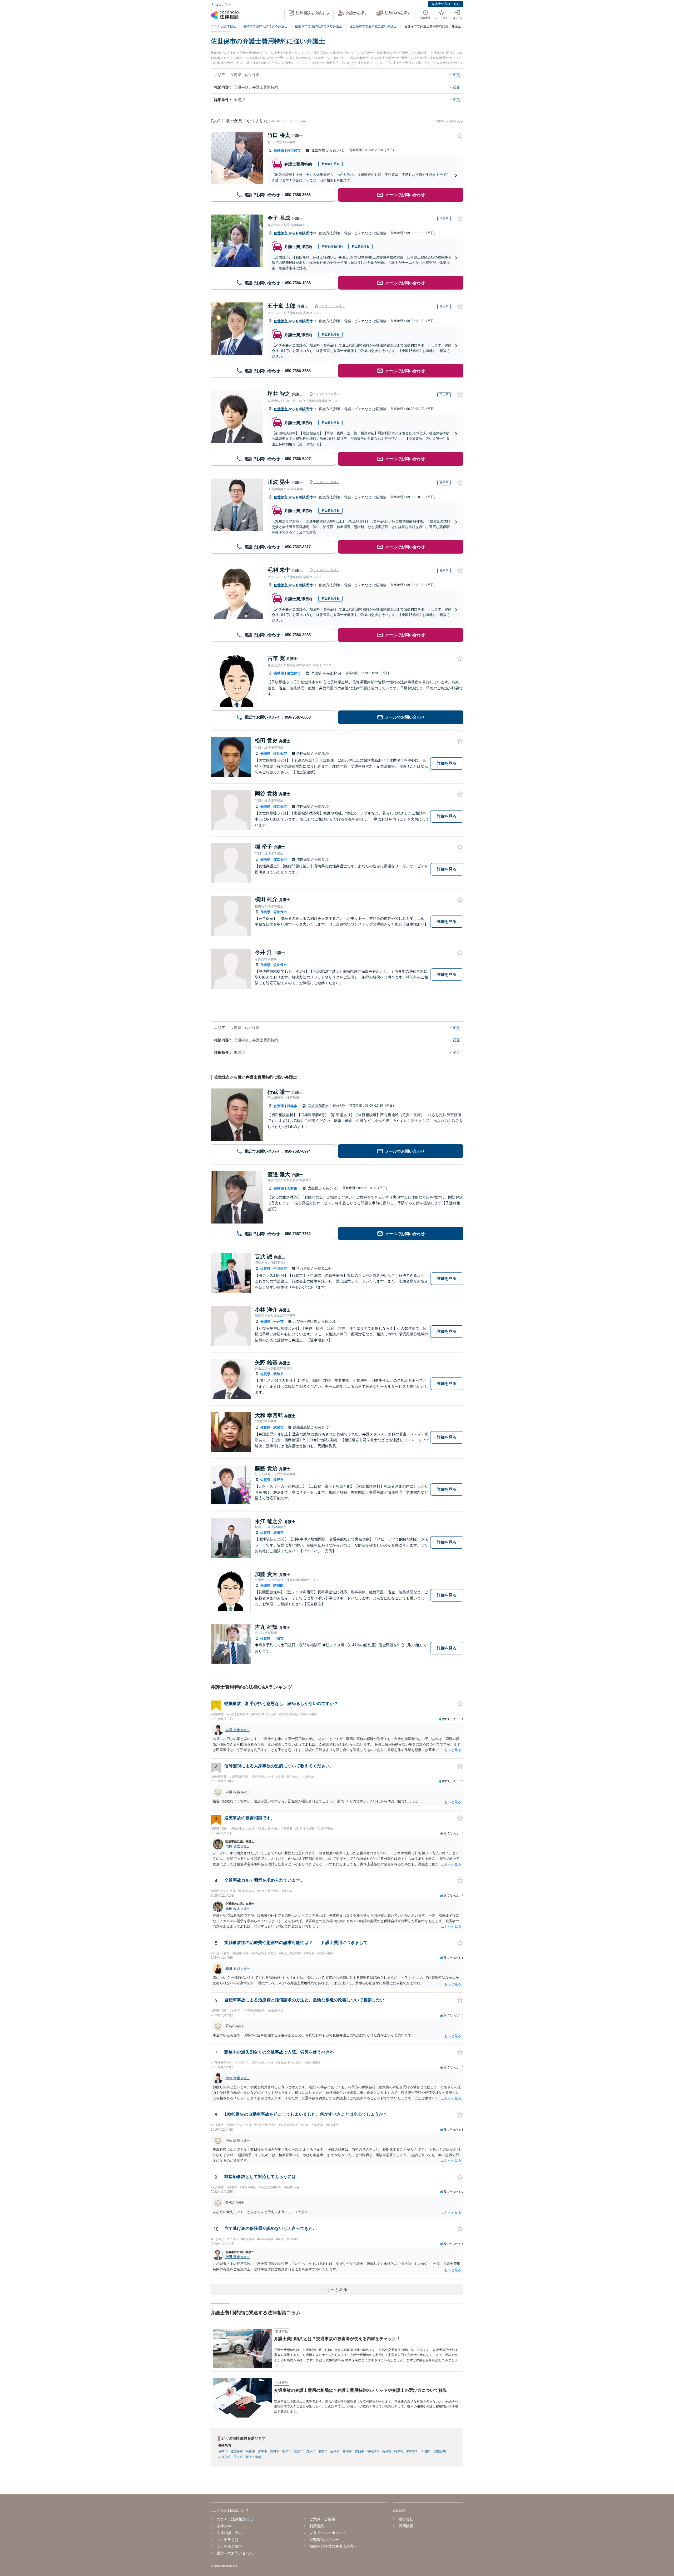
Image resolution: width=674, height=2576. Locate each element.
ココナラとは (227, 2540)
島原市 (250, 2451)
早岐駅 (317, 673)
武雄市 (292, 1106)
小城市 (278, 1638)
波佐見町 (440, 2451)
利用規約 (317, 2526)
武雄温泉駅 (317, 1106)
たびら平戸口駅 (306, 1321)
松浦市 (299, 2451)
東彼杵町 (413, 2451)
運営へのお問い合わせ (235, 2553)
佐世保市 (294, 150)
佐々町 (238, 2457)
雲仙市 (359, 2451)
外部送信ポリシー (324, 2540)
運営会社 (406, 2519)
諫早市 (262, 2451)
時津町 (278, 1586)
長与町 (387, 2451)
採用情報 (406, 2526)
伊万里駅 (304, 1268)
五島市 (335, 2451)
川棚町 (426, 2451)
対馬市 (311, 2451)
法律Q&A (224, 2526)
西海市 (347, 2451)
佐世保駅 (319, 150)
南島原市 (373, 2451)
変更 (456, 75)
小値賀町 (225, 2457)
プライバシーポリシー (328, 2533)
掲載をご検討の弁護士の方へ (333, 2546)
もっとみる (337, 2289)
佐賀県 (279, 1106)
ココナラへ (223, 4)
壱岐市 (323, 2451)
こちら (302, 121)
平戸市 (278, 1322)
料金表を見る (330, 164)
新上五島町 (254, 2457)
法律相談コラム (229, 2533)
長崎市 (223, 2451)
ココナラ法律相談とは (235, 2519)
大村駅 (313, 1188)
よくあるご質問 (229, 2546)
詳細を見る (447, 763)
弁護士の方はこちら (446, 4)
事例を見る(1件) (332, 246)
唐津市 (278, 1533)
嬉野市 (278, 1480)
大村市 (292, 1188)
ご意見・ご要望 (322, 2519)
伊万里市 (280, 1269)
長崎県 (279, 150)
